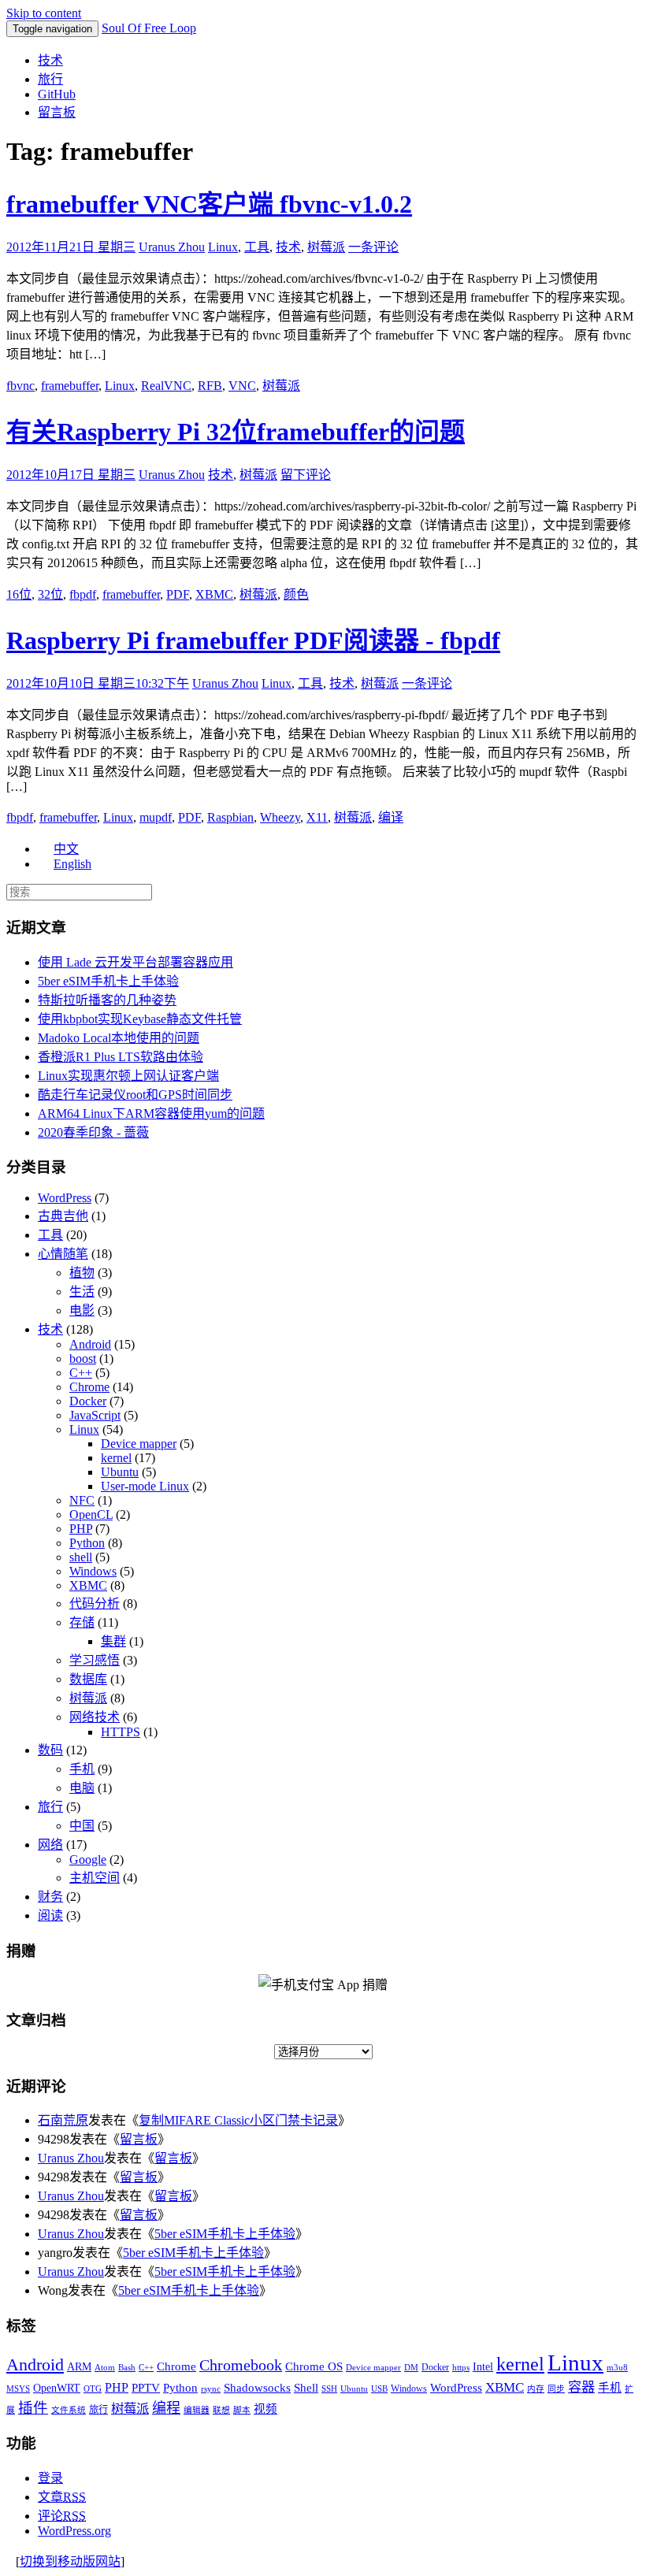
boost (83, 1359)
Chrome (89, 1387)
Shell (306, 2387)
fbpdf (83, 594)
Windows (93, 1571)
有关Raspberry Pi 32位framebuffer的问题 (236, 432)
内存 (536, 2389)
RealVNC (166, 386)
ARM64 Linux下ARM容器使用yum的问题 (151, 1114)
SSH (329, 2389)
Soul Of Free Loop (149, 28)
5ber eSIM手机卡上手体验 (108, 981)
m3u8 (617, 2368)
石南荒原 (63, 2120)
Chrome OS (314, 2366)
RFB (210, 386)
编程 (166, 2408)
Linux (223, 247)
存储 (82, 1622)
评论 (62, 2516)
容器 (581, 2387)
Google (88, 1860)
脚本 (242, 2410)
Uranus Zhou (172, 247)
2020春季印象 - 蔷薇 (93, 1132)
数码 (50, 1750)
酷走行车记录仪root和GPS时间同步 (135, 1095)
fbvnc (20, 386)
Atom (105, 2368)
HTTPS (121, 1732)
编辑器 (197, 2410)
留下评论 (306, 475)
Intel (483, 2367)
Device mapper (139, 1444)
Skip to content (44, 13)
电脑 (82, 1788)
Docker (88, 1401)
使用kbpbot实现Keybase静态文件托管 (140, 1019)
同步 (556, 2389)
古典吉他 (63, 1216)
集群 (113, 1641)
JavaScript (95, 1415)
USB (379, 2389)
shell (81, 1557)
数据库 (88, 1679)
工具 (257, 247)
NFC (82, 1500)
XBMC (214, 594)
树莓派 (326, 247)
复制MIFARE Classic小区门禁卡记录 (238, 2120)
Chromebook (241, 2365)
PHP (81, 1529)
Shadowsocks (257, 2388)
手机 (82, 1769)
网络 (50, 1845)
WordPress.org (74, 2531)
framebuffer (70, 386)
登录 (50, 2478)
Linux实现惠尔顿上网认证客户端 (128, 1076)
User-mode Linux (145, 1486)
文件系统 (69, 2410)
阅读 (50, 1915)
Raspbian (230, 817)
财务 (50, 1897)
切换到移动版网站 (70, 2561)
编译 (391, 817)
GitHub (57, 94)
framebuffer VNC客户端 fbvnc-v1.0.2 (209, 204)
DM (411, 2368)
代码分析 (95, 1604)
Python (87, 1543)
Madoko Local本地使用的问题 (119, 1038)
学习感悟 (95, 1660)
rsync (211, 2389)
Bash (127, 2368)
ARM (79, 2367)
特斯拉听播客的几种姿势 (107, 1000)
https (461, 2368)
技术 (50, 60)
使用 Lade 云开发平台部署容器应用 (136, 962)
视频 (265, 2409)
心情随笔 (63, 1254)
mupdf (156, 817)
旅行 (50, 79)
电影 (82, 1310)
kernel (116, 1458)
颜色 (296, 594)
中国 (82, 1826)
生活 (82, 1292)
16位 (19, 594)
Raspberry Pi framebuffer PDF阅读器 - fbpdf (253, 640)
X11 (317, 817)
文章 (62, 2497)
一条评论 (373, 247)
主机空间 (95, 1878)
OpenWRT (57, 2388)
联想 (221, 2410)
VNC (242, 386)
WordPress (65, 1198)
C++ (81, 1373)
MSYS (18, 2389)
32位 (50, 594)
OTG (93, 2389)
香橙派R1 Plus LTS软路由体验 (121, 1057)
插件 (33, 2408)
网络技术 (95, 1717)
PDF (178, 594)
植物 (82, 1273)
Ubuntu (120, 1472)
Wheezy (280, 817)
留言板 (57, 112)
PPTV (146, 2388)
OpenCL (91, 1514)
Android (90, 1344)
